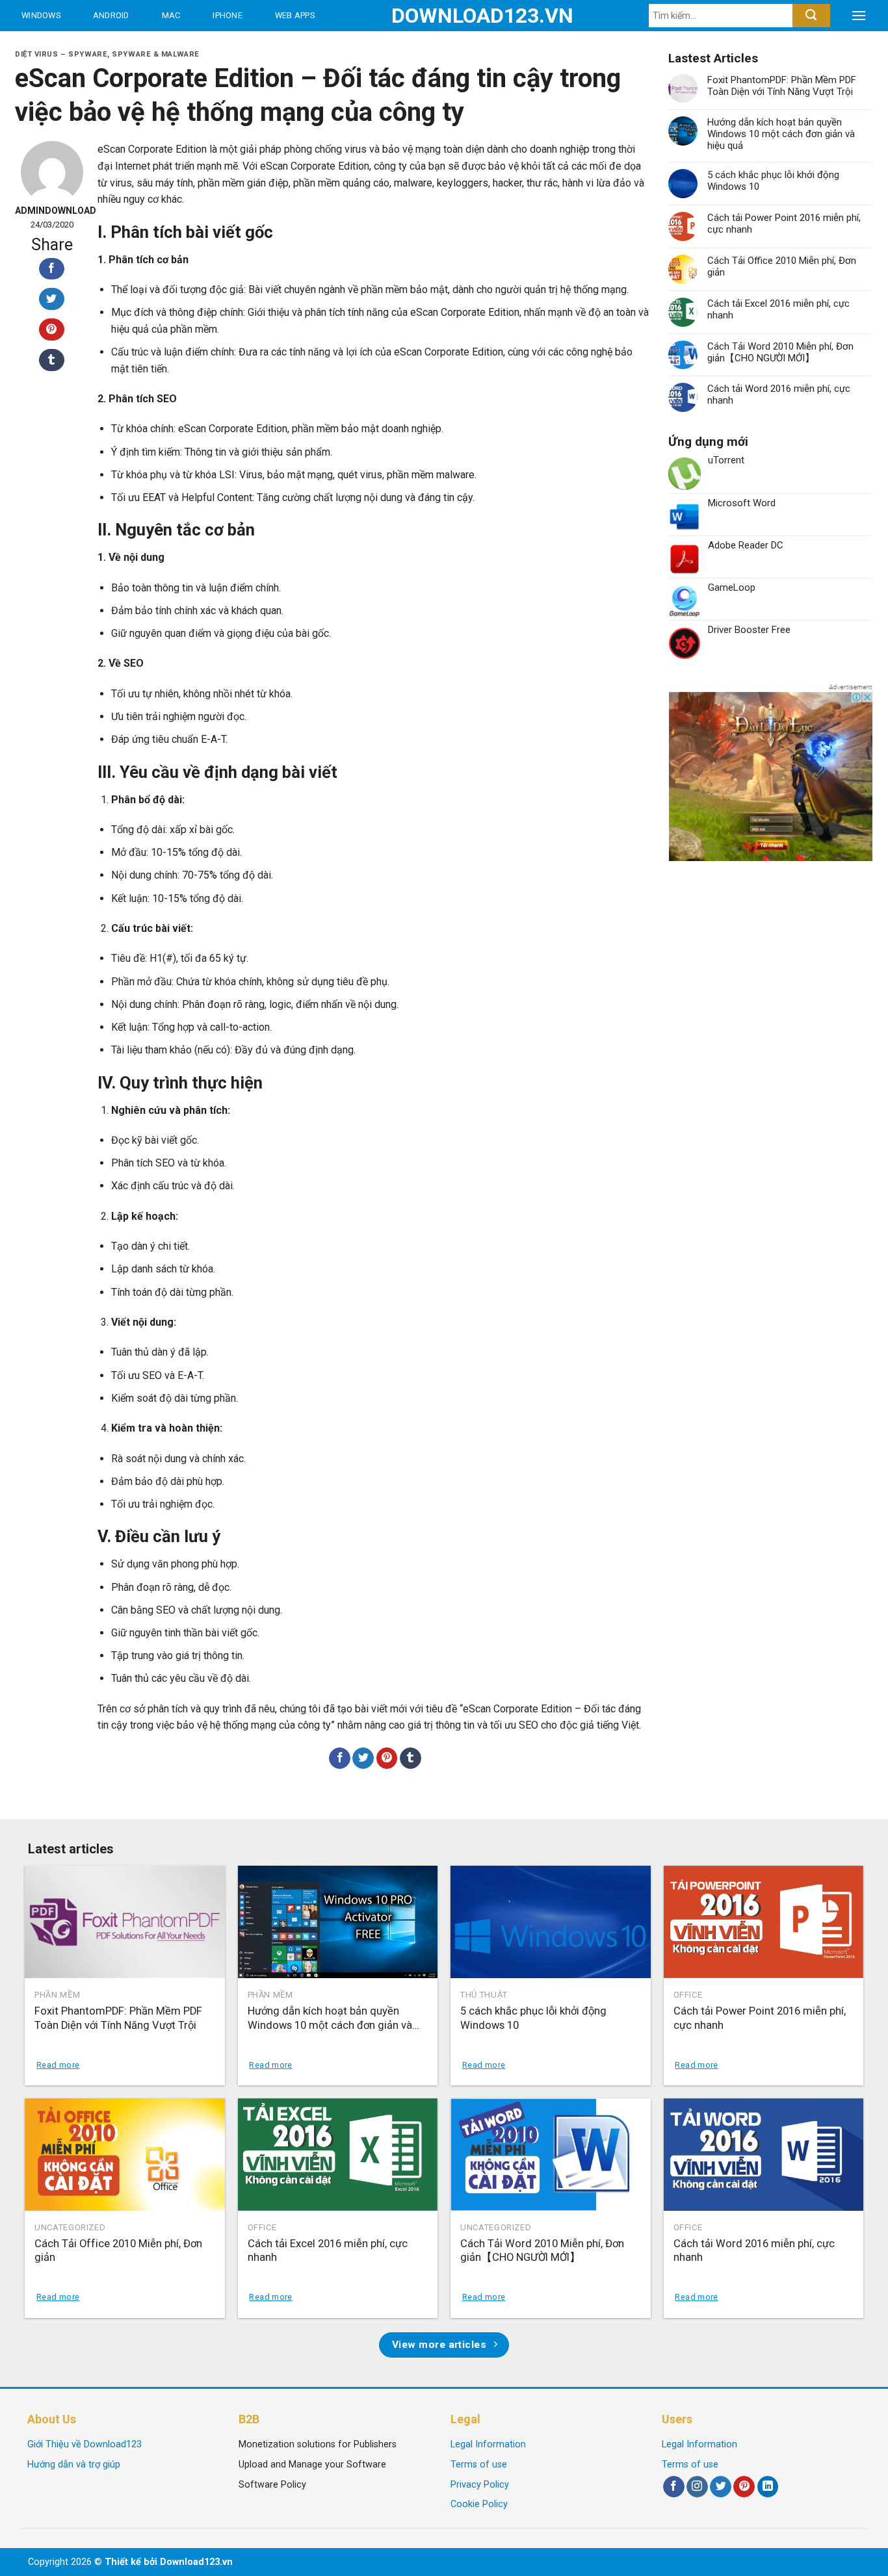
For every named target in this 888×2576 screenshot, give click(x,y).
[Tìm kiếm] (811, 16)
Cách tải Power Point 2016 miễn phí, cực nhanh (784, 224)
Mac (171, 15)
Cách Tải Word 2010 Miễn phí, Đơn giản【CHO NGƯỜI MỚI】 (780, 352)
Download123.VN (444, 16)
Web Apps (295, 15)
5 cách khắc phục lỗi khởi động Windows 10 (773, 181)
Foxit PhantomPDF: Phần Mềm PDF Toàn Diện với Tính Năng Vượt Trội (782, 86)
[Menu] (859, 16)
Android (111, 15)
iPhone (228, 15)
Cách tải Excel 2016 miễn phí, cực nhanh (778, 309)
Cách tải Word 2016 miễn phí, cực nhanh (779, 394)
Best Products (58, 46)
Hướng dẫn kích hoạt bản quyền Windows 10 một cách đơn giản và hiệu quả (781, 134)
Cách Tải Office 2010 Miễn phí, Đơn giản (782, 266)
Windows (41, 15)
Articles (156, 46)
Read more (58, 2065)
